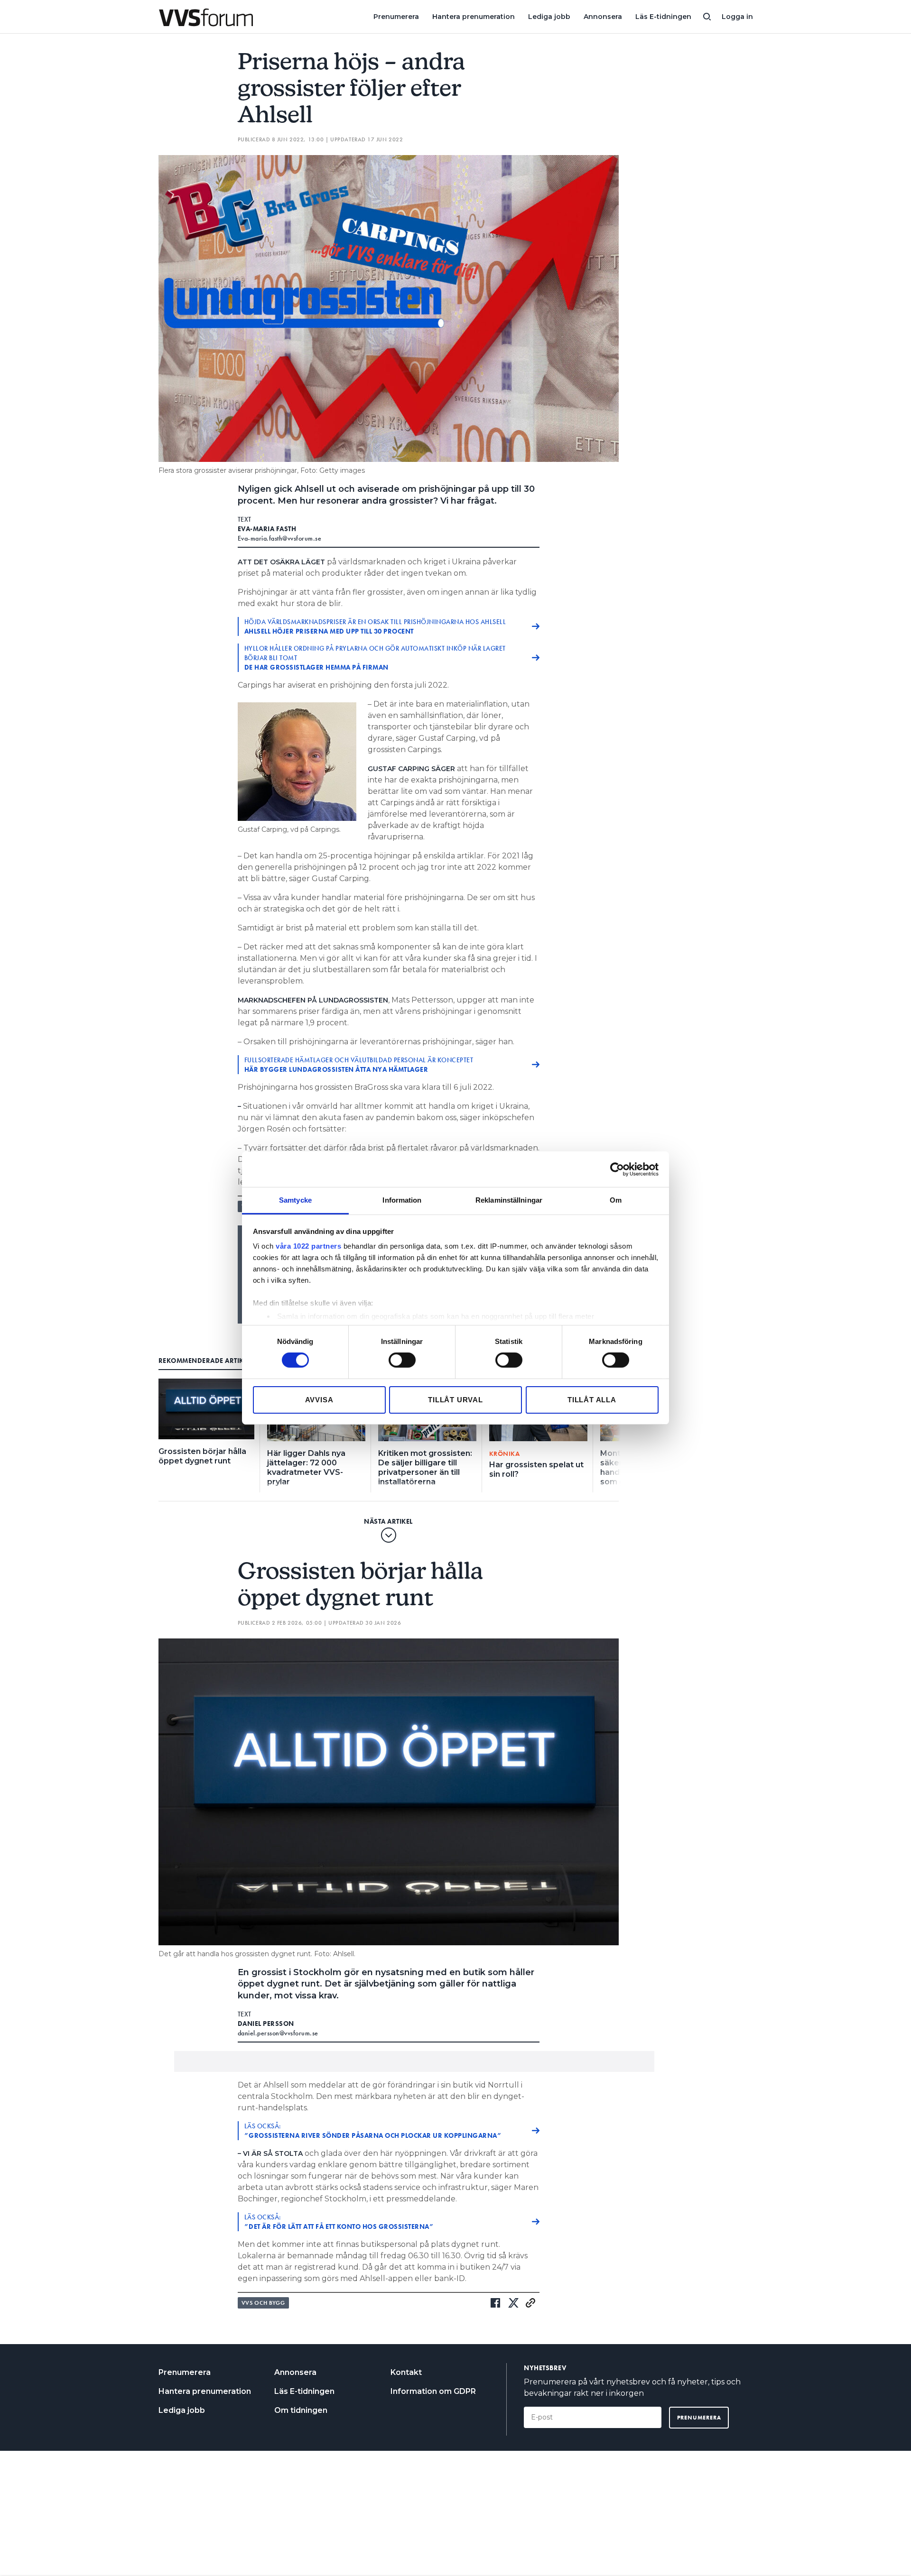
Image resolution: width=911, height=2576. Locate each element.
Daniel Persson (266, 2024)
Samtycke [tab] (295, 1200)
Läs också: (373, 2131)
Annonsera (603, 17)
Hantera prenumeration (474, 17)
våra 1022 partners (308, 1246)
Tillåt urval (455, 1400)
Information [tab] (402, 1200)
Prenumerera (396, 17)
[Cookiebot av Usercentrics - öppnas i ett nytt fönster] (617, 1169)
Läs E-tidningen (663, 17)
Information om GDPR (433, 2391)
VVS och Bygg (263, 2303)
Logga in (737, 17)
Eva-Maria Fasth (267, 529)
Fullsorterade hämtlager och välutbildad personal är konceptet (359, 1065)
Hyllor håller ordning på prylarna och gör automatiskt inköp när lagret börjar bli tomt (375, 658)
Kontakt (406, 2372)
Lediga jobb (549, 17)
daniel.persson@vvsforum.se (278, 2033)
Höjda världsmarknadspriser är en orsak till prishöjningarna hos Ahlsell (375, 626)
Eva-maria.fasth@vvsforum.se (280, 538)
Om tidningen (301, 2410)
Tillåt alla (592, 1400)
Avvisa (319, 1400)
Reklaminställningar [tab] (509, 1200)
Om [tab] (616, 1200)
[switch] (402, 1360)
